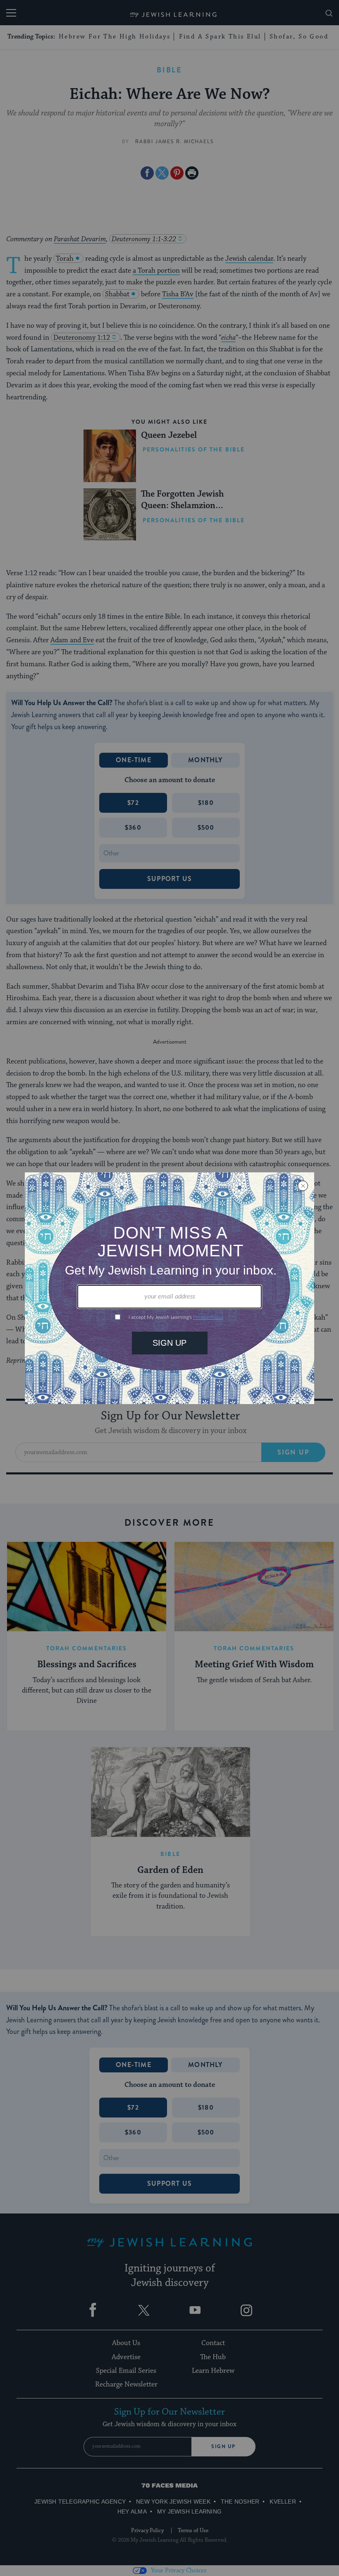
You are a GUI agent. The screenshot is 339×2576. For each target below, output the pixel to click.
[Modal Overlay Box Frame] (169, 1288)
